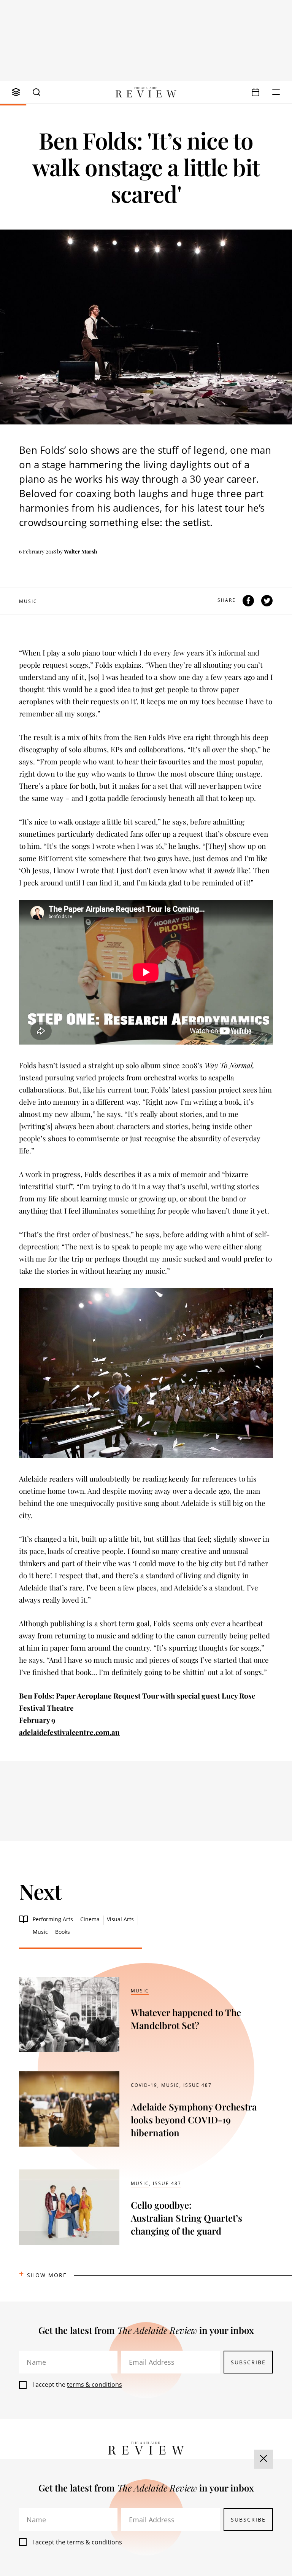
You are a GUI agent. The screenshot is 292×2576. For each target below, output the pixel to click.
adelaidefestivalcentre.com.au (69, 1732)
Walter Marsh (81, 551)
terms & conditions (94, 2385)
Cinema (90, 1919)
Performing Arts (53, 1919)
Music (28, 601)
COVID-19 (144, 2085)
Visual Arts (120, 1919)
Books (63, 1932)
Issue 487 (198, 2085)
